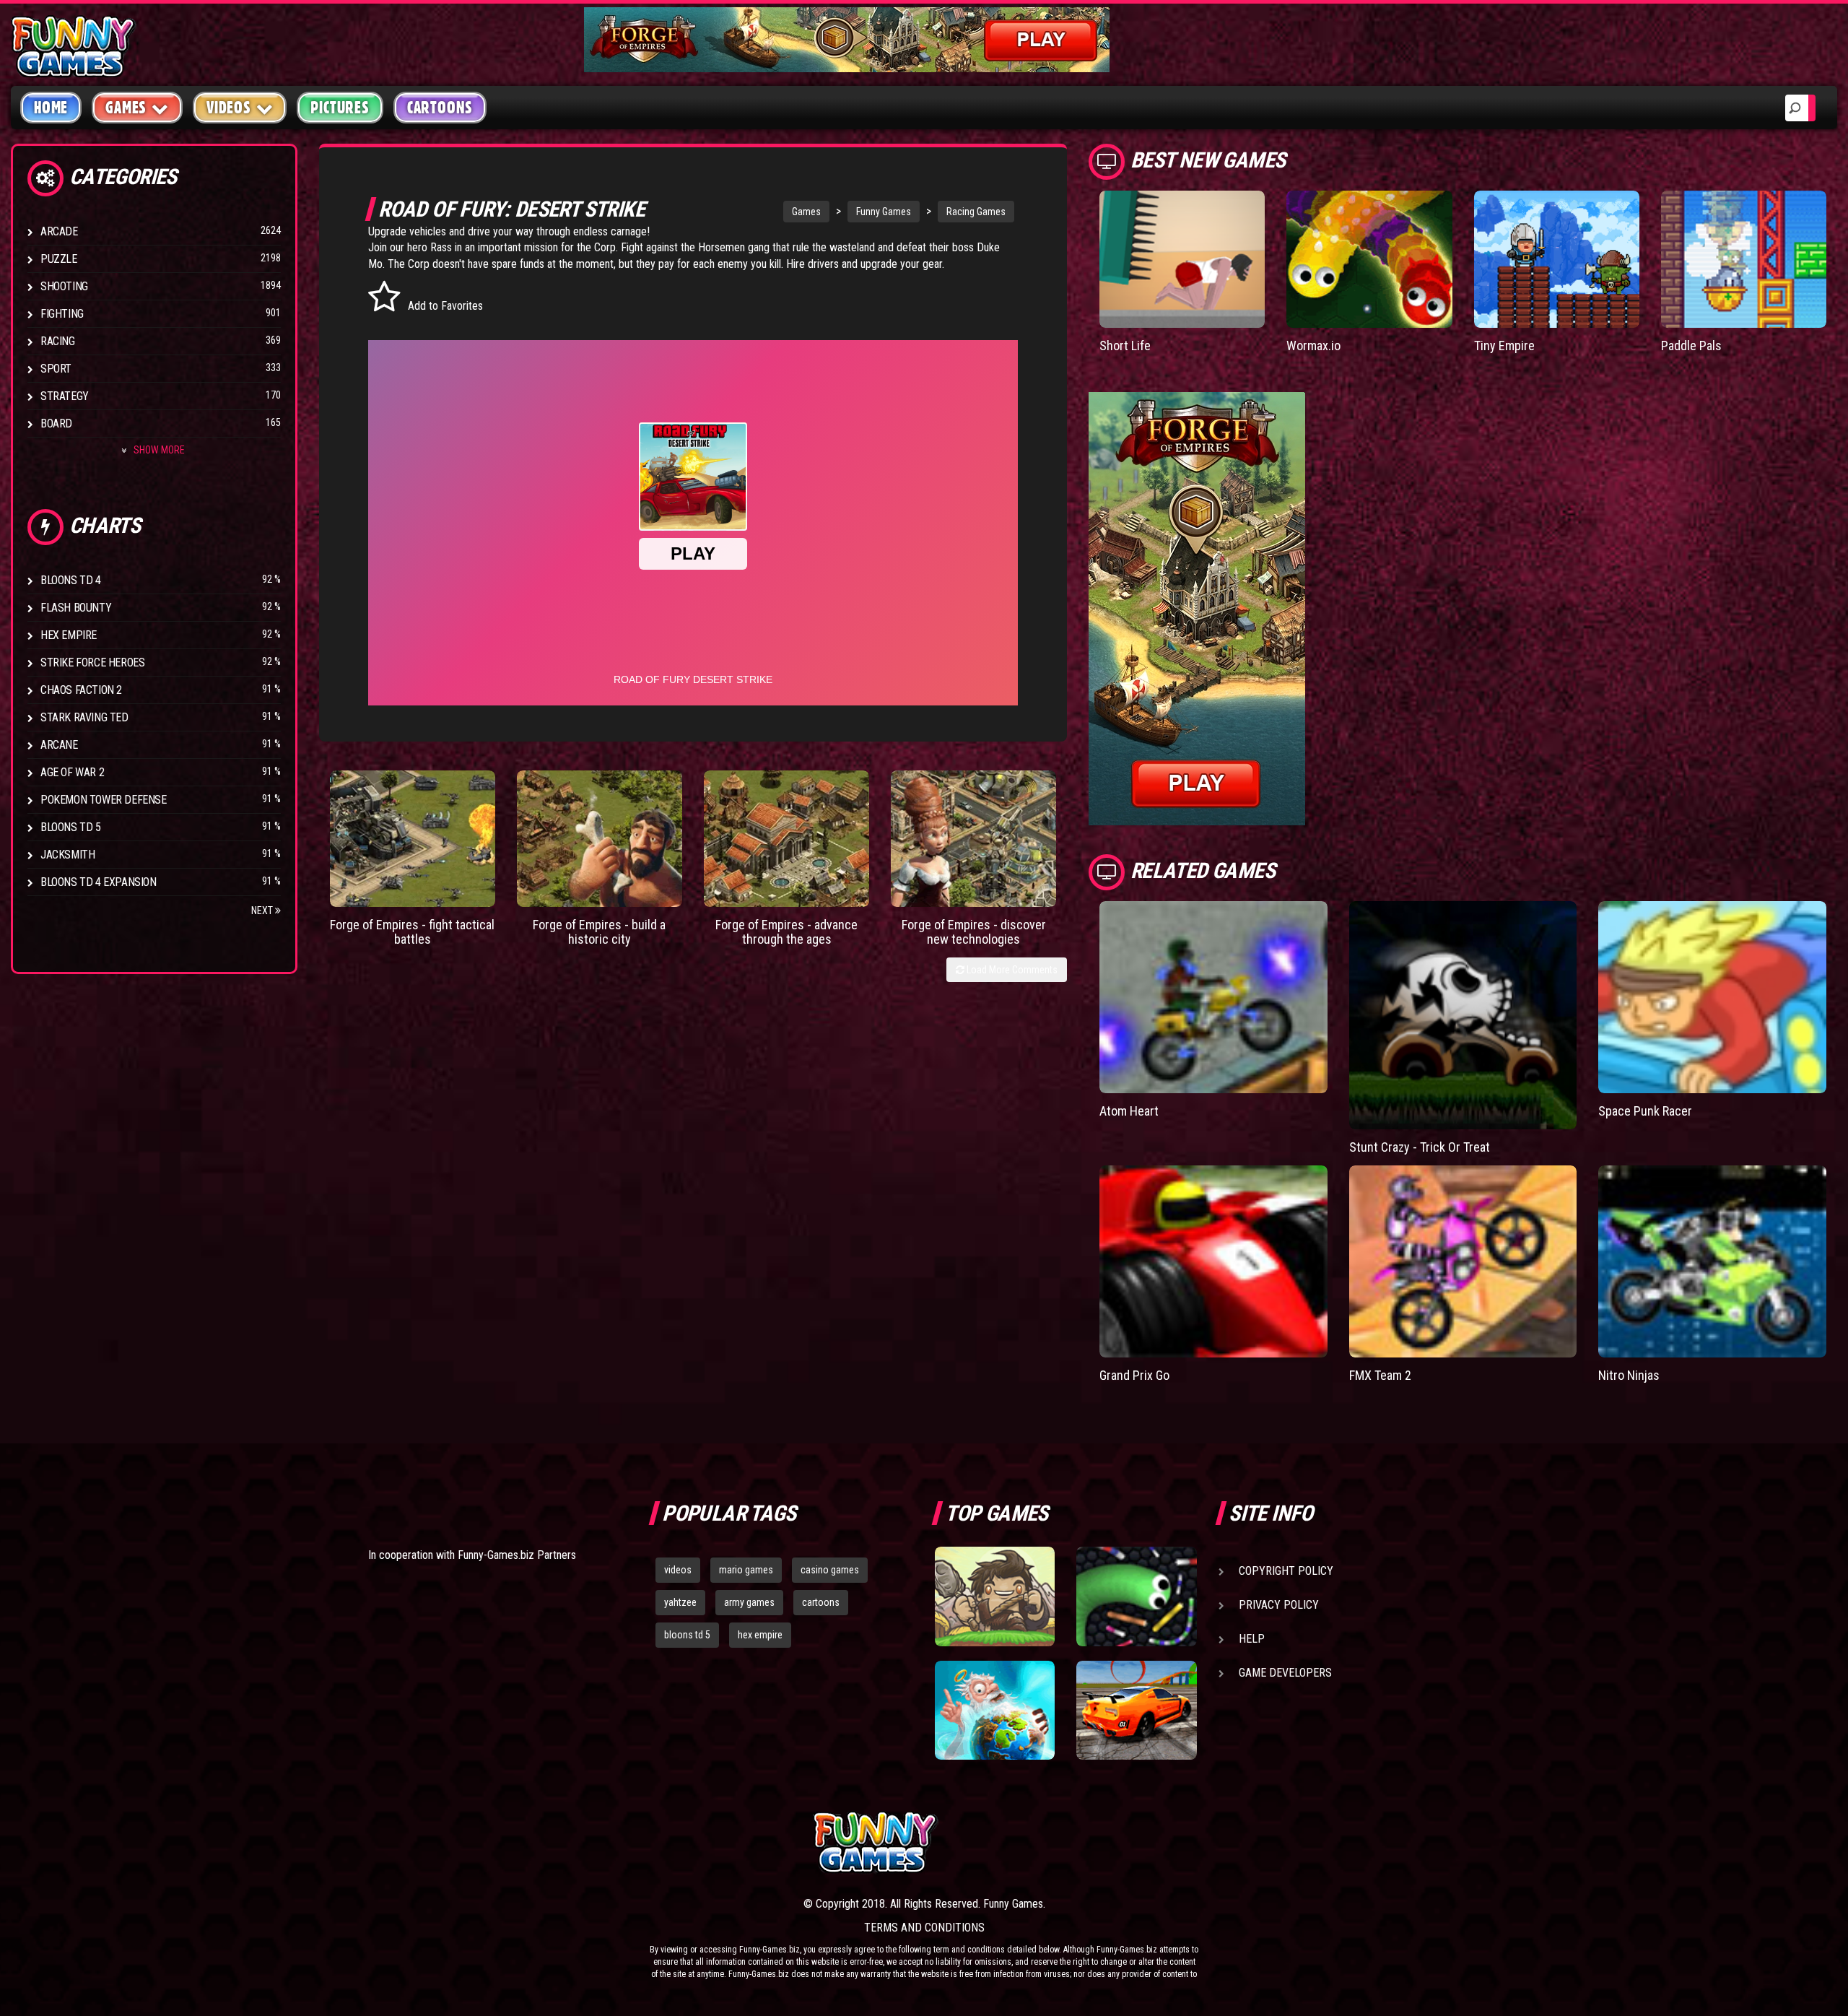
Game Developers (1285, 1673)
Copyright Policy (1286, 1571)
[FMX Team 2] (1463, 1261)
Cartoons (440, 108)
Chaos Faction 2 (81, 690)
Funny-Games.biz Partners (517, 1555)
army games (749, 1602)
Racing (58, 341)
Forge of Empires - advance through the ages (786, 932)
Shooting (64, 286)
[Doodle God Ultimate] (995, 1711)
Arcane (59, 745)
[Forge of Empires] (413, 839)
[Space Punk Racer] (1712, 997)
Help (1252, 1639)
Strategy (65, 396)
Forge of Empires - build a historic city (599, 932)
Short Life (1125, 346)
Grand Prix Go (1134, 1375)
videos (678, 1570)
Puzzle (59, 259)
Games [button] (126, 108)
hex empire (760, 1635)
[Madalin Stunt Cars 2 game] (1136, 1711)
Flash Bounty (76, 608)
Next (263, 911)
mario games (746, 1570)
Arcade (59, 231)
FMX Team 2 (1380, 1375)
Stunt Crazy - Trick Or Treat (1420, 1147)
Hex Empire (69, 635)
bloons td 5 (687, 1635)
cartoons (821, 1602)
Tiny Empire (1504, 346)
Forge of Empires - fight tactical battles (412, 932)
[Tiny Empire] (1557, 259)
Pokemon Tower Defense (104, 800)
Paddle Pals (1691, 346)
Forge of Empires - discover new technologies (974, 932)
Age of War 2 (72, 772)
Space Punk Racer (1645, 1111)
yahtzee (680, 1602)
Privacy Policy (1279, 1605)
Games (806, 212)
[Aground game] (995, 1596)
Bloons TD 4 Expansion (99, 882)
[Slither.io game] (1136, 1596)
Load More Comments (1011, 970)
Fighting (62, 314)
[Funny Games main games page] (1146, 1842)
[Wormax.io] (1369, 259)
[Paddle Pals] (1744, 259)
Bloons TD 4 (71, 580)
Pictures (340, 108)
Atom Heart (1129, 1111)
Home (51, 108)
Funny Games (884, 212)
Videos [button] (229, 108)
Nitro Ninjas (1629, 1375)
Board (56, 423)
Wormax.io (1313, 346)
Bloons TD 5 (71, 827)
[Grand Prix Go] (1213, 1261)
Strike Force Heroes (92, 662)
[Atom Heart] (1213, 997)
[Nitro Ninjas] (1712, 1261)
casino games (830, 1570)
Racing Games (976, 212)
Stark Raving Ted (84, 717)
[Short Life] (1182, 259)
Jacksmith (67, 855)
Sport (56, 369)
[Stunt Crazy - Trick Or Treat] (1463, 1015)
